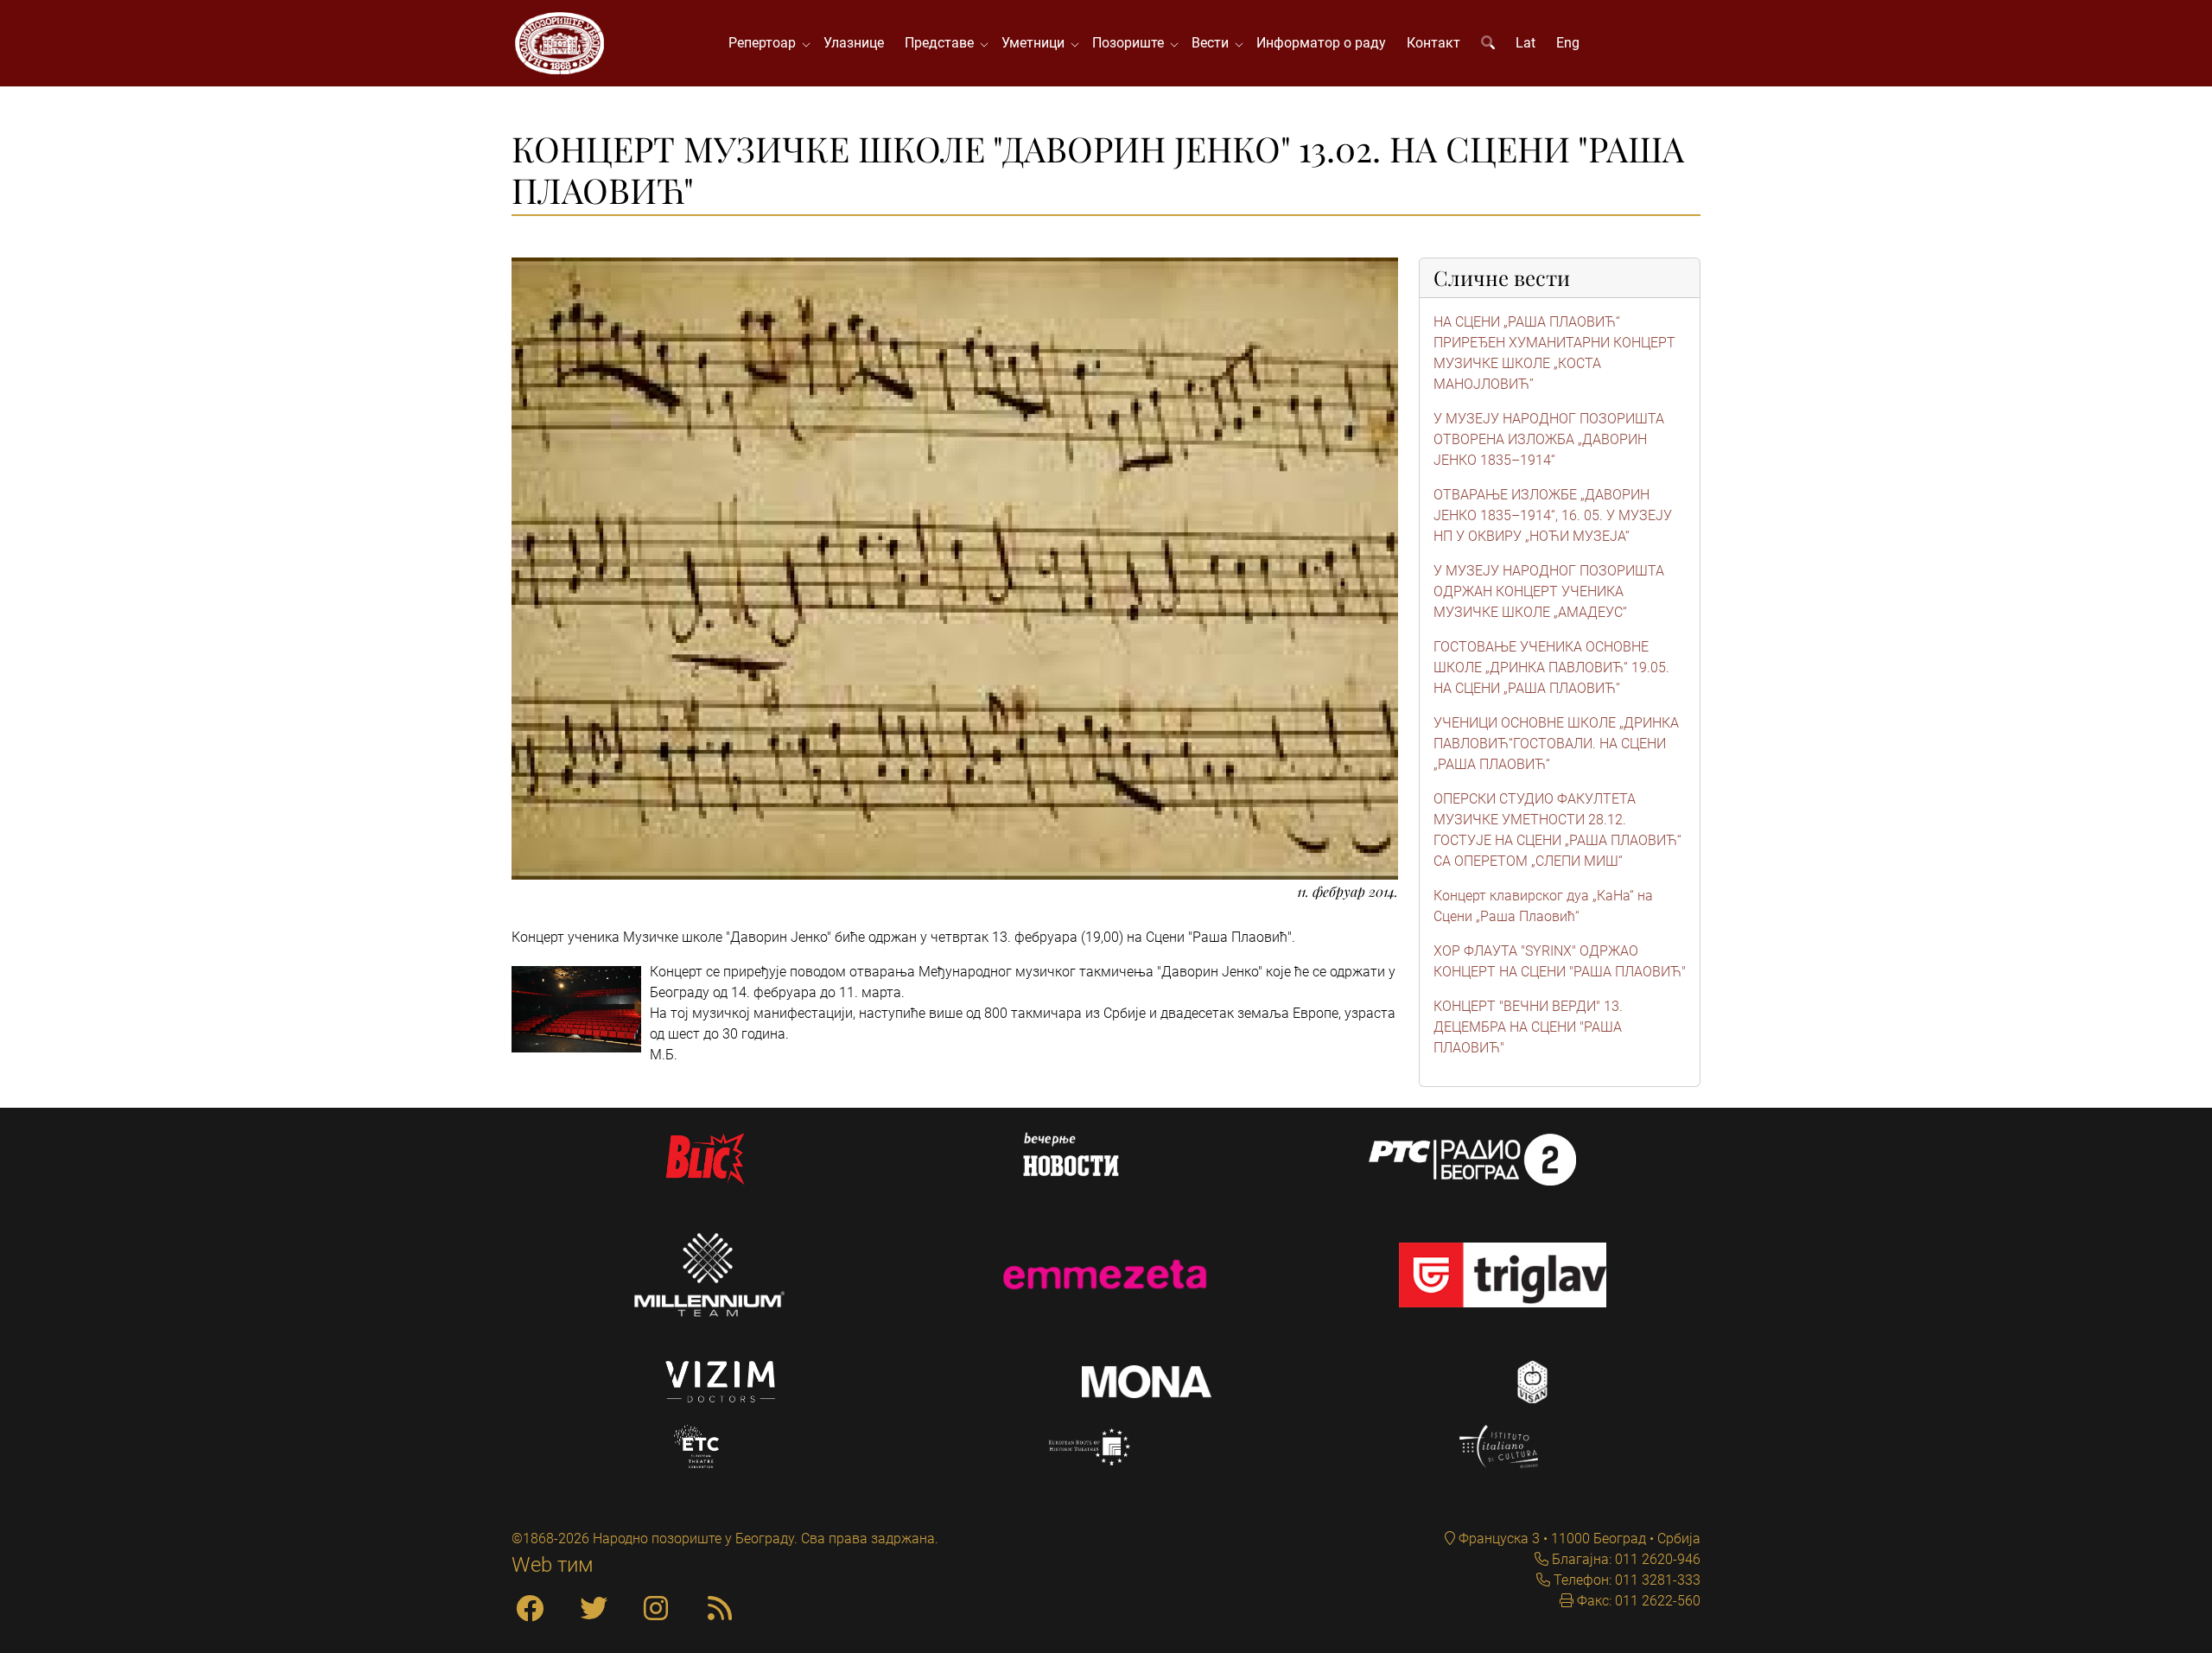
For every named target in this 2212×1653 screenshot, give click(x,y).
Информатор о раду (1321, 43)
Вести (1214, 43)
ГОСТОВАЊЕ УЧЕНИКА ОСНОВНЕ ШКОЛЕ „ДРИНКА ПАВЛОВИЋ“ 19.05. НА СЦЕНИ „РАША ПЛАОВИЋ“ (1551, 668)
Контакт (1433, 43)
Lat (1526, 43)
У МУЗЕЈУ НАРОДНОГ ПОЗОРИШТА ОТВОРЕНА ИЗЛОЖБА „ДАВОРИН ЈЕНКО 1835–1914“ (1549, 439)
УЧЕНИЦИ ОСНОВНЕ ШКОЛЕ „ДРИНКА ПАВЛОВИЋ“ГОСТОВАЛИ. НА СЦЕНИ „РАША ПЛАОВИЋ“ (1556, 744)
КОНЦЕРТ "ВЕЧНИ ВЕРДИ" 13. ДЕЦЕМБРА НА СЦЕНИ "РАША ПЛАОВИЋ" (1528, 1027)
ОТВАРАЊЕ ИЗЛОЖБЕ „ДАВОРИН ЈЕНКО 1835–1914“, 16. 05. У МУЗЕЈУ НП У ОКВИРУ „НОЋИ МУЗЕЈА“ (1553, 515)
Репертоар (766, 43)
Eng (1568, 43)
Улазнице (854, 43)
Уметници (1036, 43)
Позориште (1131, 43)
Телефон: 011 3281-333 (1625, 1580)
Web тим (553, 1565)
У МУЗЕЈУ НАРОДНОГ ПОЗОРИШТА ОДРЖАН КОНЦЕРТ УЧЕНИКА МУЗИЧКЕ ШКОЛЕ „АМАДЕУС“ (1549, 591)
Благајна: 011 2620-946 (1624, 1559)
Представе (943, 43)
